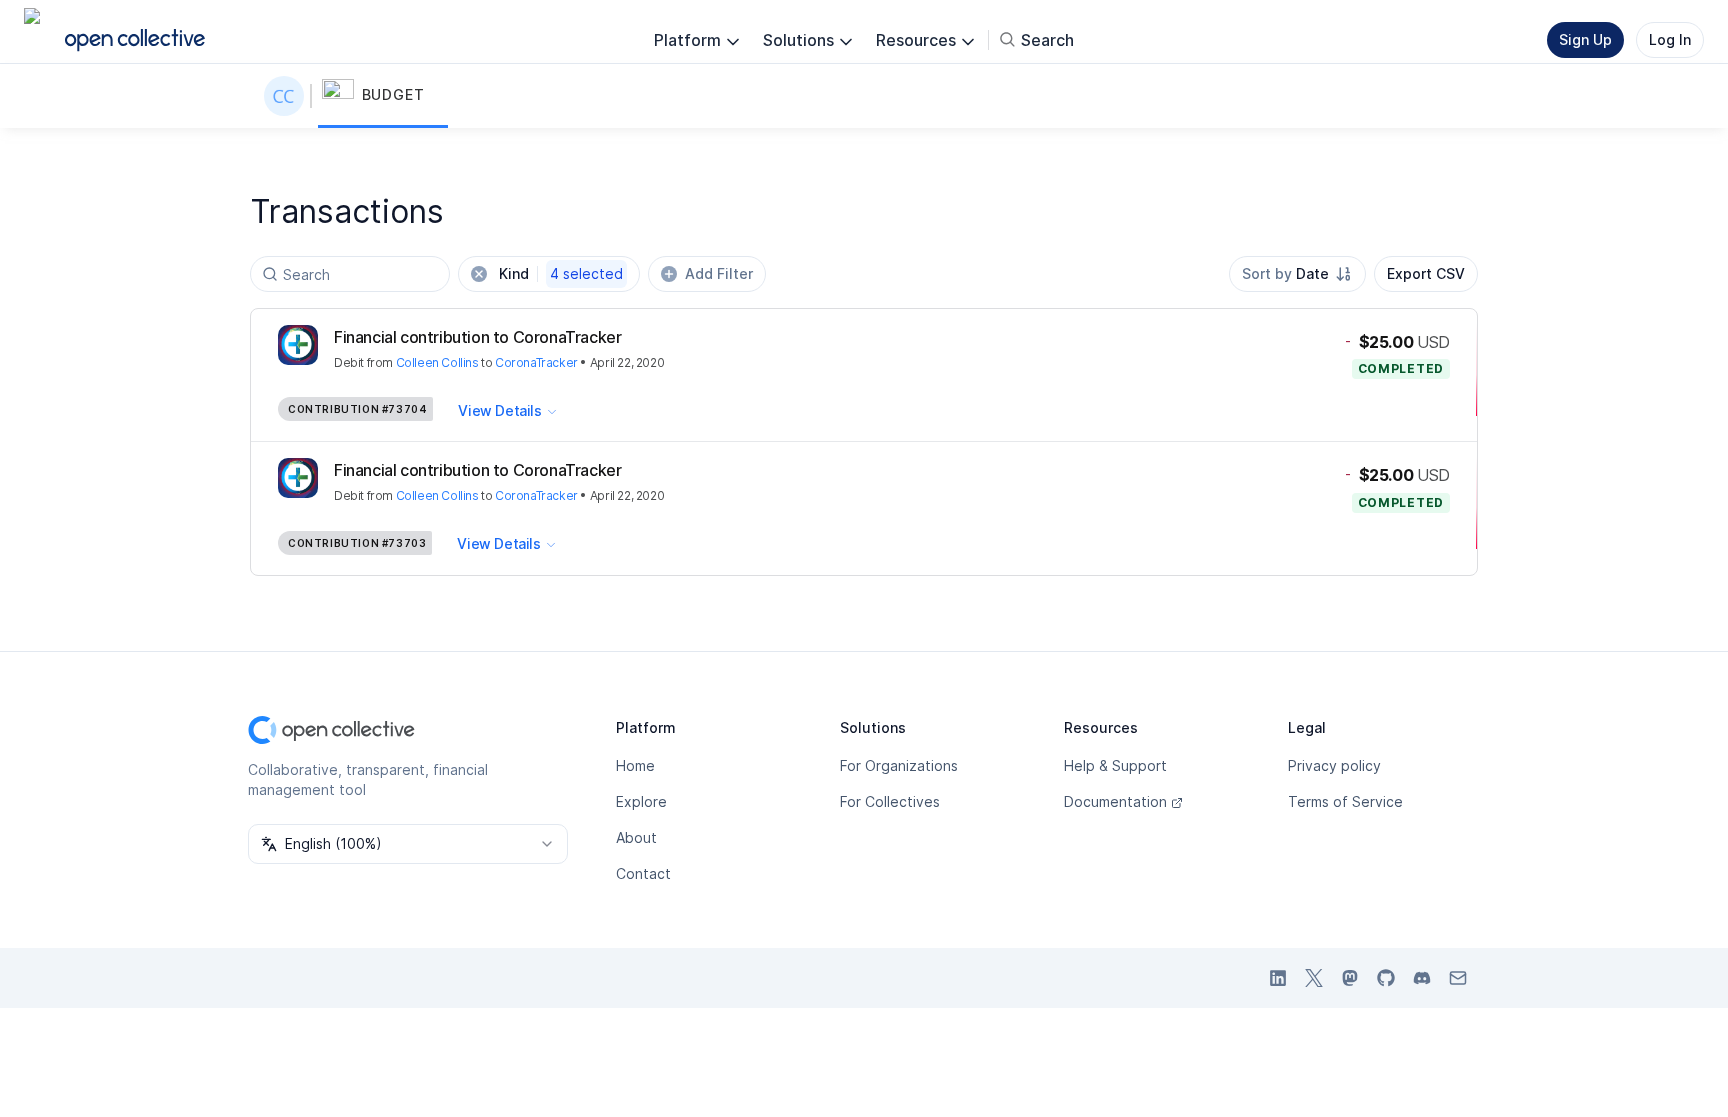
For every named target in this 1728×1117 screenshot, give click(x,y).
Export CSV (1426, 273)
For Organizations (899, 765)
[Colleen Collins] (288, 96)
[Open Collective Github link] (1386, 978)
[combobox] (1297, 274)
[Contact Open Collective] (1458, 978)
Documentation (1115, 801)
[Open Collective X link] (1314, 978)
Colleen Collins (437, 362)
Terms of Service (1345, 801)
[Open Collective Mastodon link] (1350, 978)
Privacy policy (1334, 765)
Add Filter (719, 273)
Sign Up (1585, 39)
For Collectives (890, 801)
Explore (641, 801)
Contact (643, 873)
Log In (1670, 39)
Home (635, 765)
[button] (383, 96)
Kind (561, 273)
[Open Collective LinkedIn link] (1278, 978)
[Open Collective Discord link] (1422, 978)
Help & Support (1115, 765)
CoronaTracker (536, 362)
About (636, 837)
